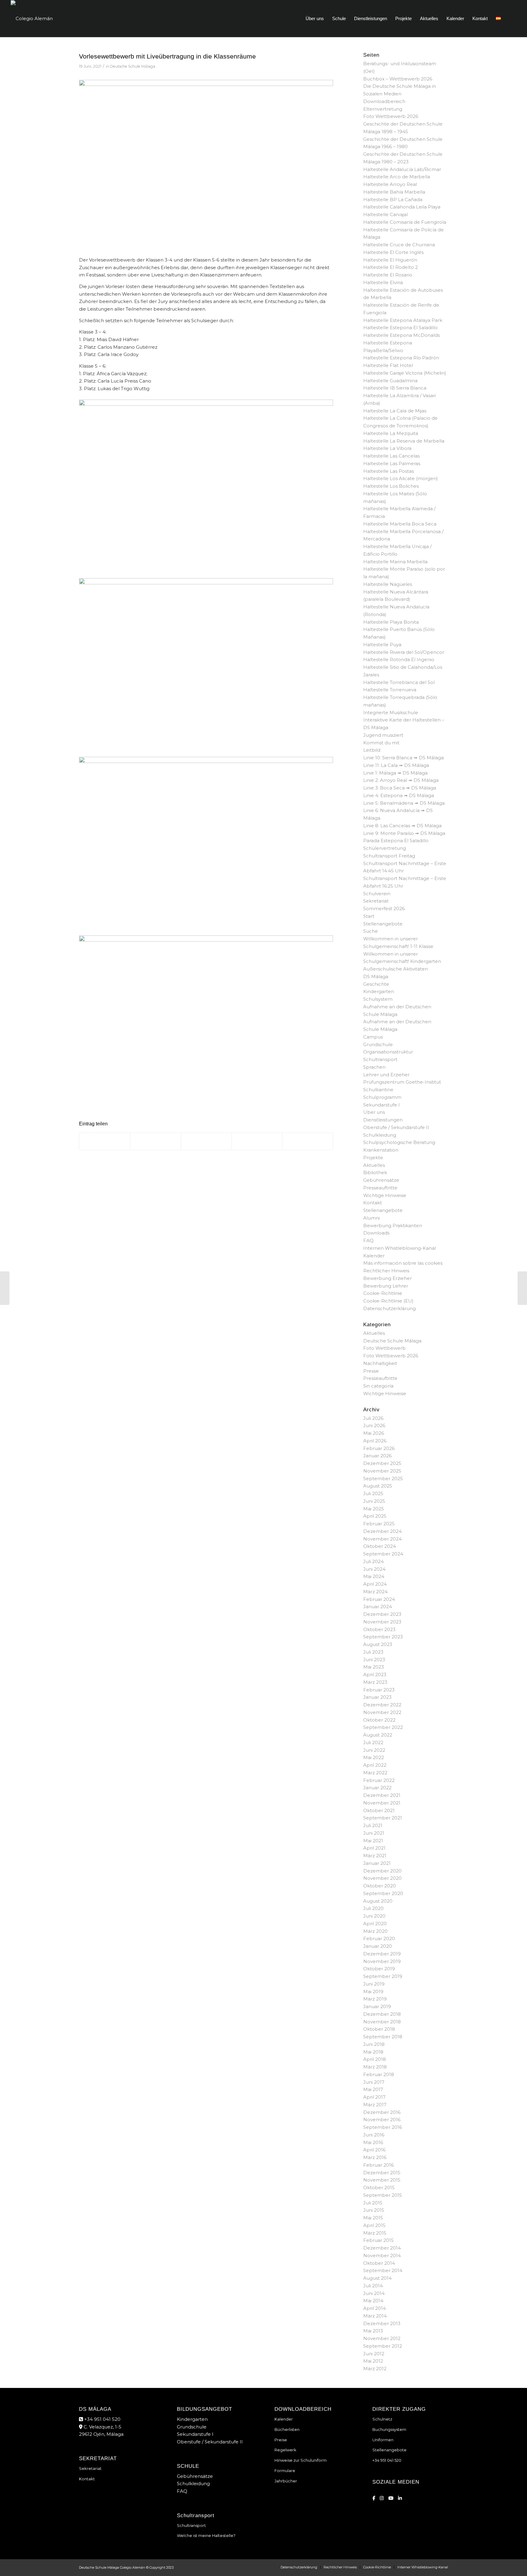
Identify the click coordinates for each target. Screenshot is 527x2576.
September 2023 (383, 1637)
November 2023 (382, 1622)
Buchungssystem (389, 2429)
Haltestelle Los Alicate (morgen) (401, 478)
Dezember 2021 (382, 1795)
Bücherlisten (287, 2429)
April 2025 (375, 1516)
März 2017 (375, 2105)
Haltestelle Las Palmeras (392, 463)
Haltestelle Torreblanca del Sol (399, 682)
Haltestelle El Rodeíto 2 (391, 267)
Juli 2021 (373, 1825)
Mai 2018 (373, 2052)
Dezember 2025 (382, 1463)
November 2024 (382, 1539)
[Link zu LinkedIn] (400, 2498)
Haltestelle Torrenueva (390, 690)
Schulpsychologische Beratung (399, 1142)
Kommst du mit (381, 743)
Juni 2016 (374, 2135)
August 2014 (377, 2278)
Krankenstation (381, 1150)
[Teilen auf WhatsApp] (206, 1142)
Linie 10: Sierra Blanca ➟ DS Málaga (403, 758)
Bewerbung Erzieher (387, 1278)
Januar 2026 (377, 1456)
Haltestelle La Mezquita (391, 433)
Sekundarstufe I (382, 1105)
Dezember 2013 (382, 2323)
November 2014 (382, 2255)
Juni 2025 (374, 1501)
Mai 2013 (373, 2331)
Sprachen (374, 1067)
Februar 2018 (379, 2074)
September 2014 (383, 2270)
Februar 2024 (379, 1599)
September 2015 (383, 2195)
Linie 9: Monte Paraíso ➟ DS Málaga (404, 833)
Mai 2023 (374, 1667)
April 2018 (375, 2059)
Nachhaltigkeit (380, 1363)
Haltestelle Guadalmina (390, 381)
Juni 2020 (374, 1916)
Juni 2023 (374, 1660)
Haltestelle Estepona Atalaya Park (403, 320)
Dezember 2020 (382, 1871)
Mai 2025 (374, 1509)
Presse (371, 1371)
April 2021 (374, 1848)
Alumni (371, 1218)
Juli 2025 (373, 1493)
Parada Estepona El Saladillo (396, 841)
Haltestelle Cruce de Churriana (399, 245)
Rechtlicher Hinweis (386, 1271)
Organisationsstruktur (388, 1052)
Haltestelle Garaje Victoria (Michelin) (405, 373)
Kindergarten (379, 991)
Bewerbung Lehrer (386, 1286)
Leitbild (372, 750)
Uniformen (383, 2440)
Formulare (285, 2471)
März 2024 (375, 1592)
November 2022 (382, 1712)
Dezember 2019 (382, 1954)
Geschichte (376, 984)
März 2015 (375, 2233)
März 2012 (375, 2369)
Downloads (376, 1233)
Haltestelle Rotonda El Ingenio (399, 659)
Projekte (373, 1158)
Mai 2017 (373, 2089)
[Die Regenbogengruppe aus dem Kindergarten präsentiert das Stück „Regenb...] (5, 1288)
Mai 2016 (373, 2142)
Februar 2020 (379, 1938)
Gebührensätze (381, 1180)
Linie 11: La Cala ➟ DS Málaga (396, 765)
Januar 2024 (378, 1607)
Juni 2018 (374, 2044)
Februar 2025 (379, 1524)
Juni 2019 (374, 1984)
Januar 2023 (377, 1697)
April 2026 (375, 1441)
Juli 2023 (373, 1652)
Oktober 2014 (379, 2263)
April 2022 (375, 1765)
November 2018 (382, 2022)
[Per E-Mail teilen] (308, 1142)
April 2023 (375, 1675)
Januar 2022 (377, 1788)
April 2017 (374, 2097)
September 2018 (383, 2037)
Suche (371, 931)
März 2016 (375, 2157)
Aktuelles (374, 1165)
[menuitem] (315, 19)
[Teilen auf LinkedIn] (257, 1142)
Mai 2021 (373, 1841)
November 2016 (382, 2120)
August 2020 (378, 1901)
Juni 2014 (374, 2293)
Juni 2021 (374, 1833)
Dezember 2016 (382, 2112)
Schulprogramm (382, 1097)
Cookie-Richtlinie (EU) (388, 1301)
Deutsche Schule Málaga (133, 66)
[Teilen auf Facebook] (105, 1142)
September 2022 (383, 1727)
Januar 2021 (377, 1863)
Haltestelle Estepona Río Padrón (401, 358)
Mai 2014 (373, 2301)
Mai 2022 (374, 1757)
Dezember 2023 (382, 1614)
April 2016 (374, 2150)
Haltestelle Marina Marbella (395, 562)
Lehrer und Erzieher (386, 1075)
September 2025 (383, 1479)
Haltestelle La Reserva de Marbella (404, 441)
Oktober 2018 (379, 2029)
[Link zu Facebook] (374, 2498)
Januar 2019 (377, 2006)
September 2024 (383, 1554)
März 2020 (375, 1931)
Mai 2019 (373, 1992)
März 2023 (375, 1682)
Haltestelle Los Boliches (391, 486)
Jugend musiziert (383, 735)
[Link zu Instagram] (382, 2498)
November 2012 (382, 2338)
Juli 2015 (373, 2203)
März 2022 (375, 1773)
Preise (281, 2440)
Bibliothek (375, 1172)
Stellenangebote (383, 924)
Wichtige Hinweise (385, 1195)
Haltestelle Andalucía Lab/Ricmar (402, 169)
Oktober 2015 (379, 2188)
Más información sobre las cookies (403, 1263)
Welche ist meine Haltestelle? (206, 2535)
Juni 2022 (374, 1750)
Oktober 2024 (380, 1546)
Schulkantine (378, 1090)
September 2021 (383, 1818)
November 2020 (382, 1878)
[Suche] (511, 19)
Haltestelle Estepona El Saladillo (400, 328)
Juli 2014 (373, 2286)
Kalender (374, 1256)
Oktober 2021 (379, 1810)
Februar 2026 (379, 1448)
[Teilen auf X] (155, 1142)
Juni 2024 (374, 1569)
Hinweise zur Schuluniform (301, 2460)
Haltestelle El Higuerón (390, 260)
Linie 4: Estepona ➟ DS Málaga (399, 795)
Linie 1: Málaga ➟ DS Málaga (395, 773)
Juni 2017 (374, 2082)
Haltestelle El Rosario (388, 275)
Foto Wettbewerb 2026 (391, 116)
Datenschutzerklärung (389, 1308)
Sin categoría (378, 1386)
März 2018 (375, 2067)
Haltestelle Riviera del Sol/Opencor (404, 652)
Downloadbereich (384, 101)
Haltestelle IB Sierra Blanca (395, 388)
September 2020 (383, 1893)
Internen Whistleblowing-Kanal (400, 1248)
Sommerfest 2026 (384, 909)
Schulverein (377, 894)
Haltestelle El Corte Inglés (393, 252)
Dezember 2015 (382, 2173)
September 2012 (383, 2346)
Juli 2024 (373, 1561)
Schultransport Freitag (389, 856)
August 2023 (378, 1644)
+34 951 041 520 (102, 2419)
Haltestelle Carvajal (385, 214)
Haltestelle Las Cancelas (391, 456)
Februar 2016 (378, 2165)
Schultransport (380, 1059)
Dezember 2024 (382, 1531)
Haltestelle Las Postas (389, 471)
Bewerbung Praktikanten (393, 1226)
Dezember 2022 (382, 1705)
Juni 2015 (374, 2210)
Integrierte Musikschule (391, 713)
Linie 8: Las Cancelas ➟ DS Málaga (402, 826)
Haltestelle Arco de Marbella (397, 177)
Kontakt (373, 1203)
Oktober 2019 (379, 1969)
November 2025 (382, 1471)
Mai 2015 (373, 2218)
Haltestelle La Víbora (387, 448)
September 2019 (383, 1976)
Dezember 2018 (382, 2014)
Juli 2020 (373, 1908)
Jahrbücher (286, 2481)
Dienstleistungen (383, 1120)
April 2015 (374, 2225)
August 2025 (378, 1486)
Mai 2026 (374, 1433)
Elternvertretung (383, 109)
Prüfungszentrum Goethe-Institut (402, 1082)
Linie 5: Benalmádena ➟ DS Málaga (404, 803)
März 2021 (375, 1856)
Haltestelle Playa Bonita (391, 622)
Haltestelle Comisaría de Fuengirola (405, 222)
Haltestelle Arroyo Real (390, 184)
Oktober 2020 (380, 1886)
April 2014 (375, 2308)
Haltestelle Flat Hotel (388, 365)
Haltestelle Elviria (383, 282)
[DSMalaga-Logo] (32, 19)
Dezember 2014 (382, 2248)
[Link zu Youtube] (391, 2498)
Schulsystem (378, 999)
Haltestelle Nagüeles (388, 584)
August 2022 (378, 1735)
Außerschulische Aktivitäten (396, 969)
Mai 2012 (373, 2361)
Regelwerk (285, 2450)
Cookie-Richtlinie (383, 1293)
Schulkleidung (380, 1135)
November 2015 (382, 2180)
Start (369, 916)
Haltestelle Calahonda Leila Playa (402, 207)
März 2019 (375, 1999)
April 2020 (375, 1924)
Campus (373, 1037)
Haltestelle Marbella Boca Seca (400, 524)
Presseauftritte (380, 1188)
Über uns (374, 1112)
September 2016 (383, 2127)
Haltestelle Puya (382, 645)
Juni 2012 (374, 2354)
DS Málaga (376, 976)
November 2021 (382, 1803)
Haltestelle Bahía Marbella (394, 192)
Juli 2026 (373, 1418)
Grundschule (378, 1044)
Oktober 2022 (379, 1720)
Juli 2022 (373, 1742)
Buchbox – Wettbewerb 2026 (398, 79)
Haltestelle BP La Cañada (393, 200)
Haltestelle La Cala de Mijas (395, 411)
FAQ (368, 1240)
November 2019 (382, 1961)
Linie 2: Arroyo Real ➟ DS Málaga (401, 780)
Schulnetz (382, 2419)
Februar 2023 (379, 1690)
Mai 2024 (374, 1576)
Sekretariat (376, 901)
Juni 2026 (374, 1425)
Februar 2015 (378, 2240)
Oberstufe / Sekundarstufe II (396, 1127)
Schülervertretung (385, 848)
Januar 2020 (378, 1946)
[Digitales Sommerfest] (522, 1288)
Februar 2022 (379, 1780)
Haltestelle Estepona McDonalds (402, 335)
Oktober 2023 (379, 1629)
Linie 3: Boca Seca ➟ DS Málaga (400, 788)
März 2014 (375, 2316)
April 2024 (375, 1584)
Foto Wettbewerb (384, 1348)
